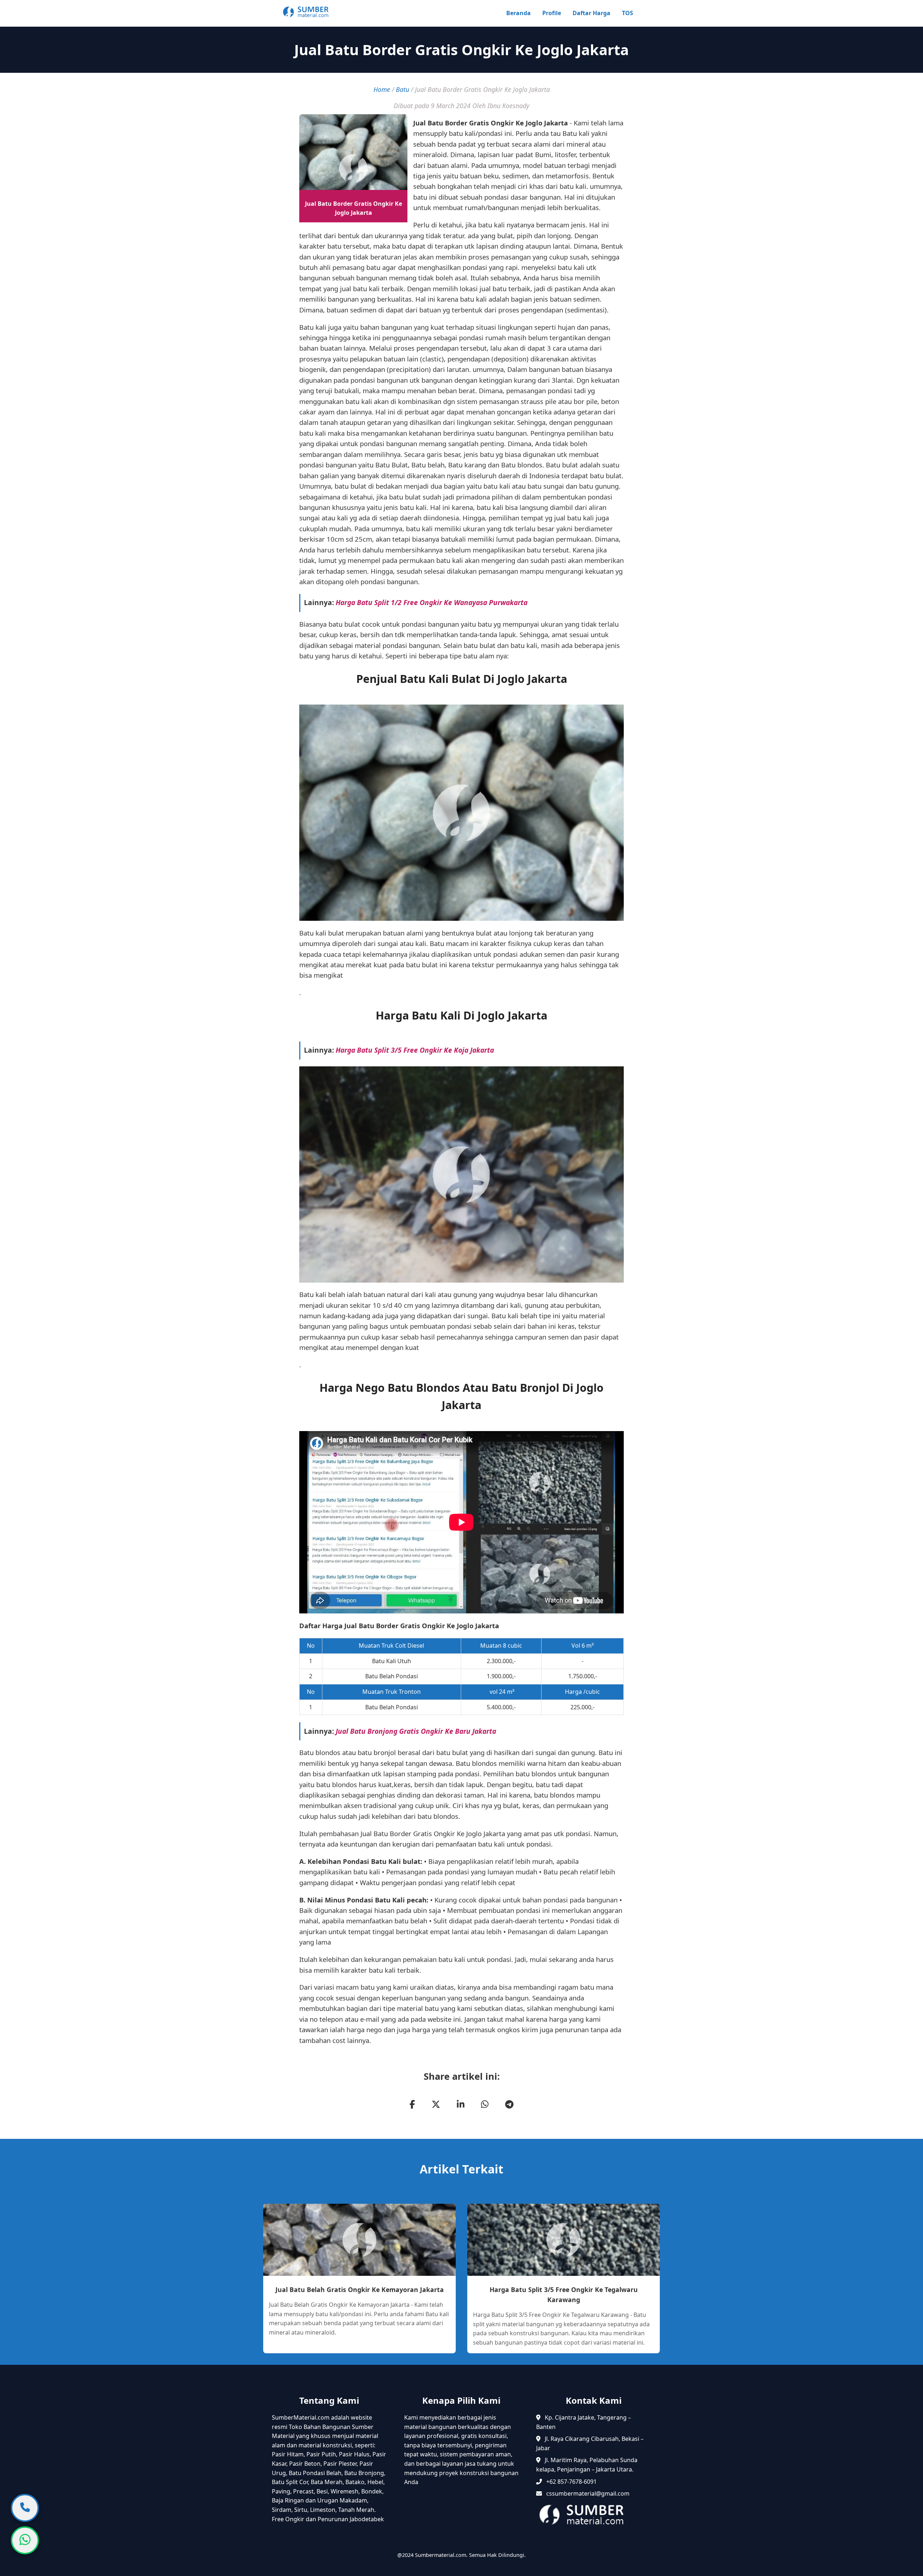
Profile (552, 13)
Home (382, 89)
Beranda (518, 13)
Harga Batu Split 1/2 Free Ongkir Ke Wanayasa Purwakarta (432, 602)
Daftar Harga (591, 13)
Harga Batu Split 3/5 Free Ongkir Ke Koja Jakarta (415, 1050)
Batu (403, 89)
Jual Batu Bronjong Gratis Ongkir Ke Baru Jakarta (416, 1731)
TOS (628, 13)
